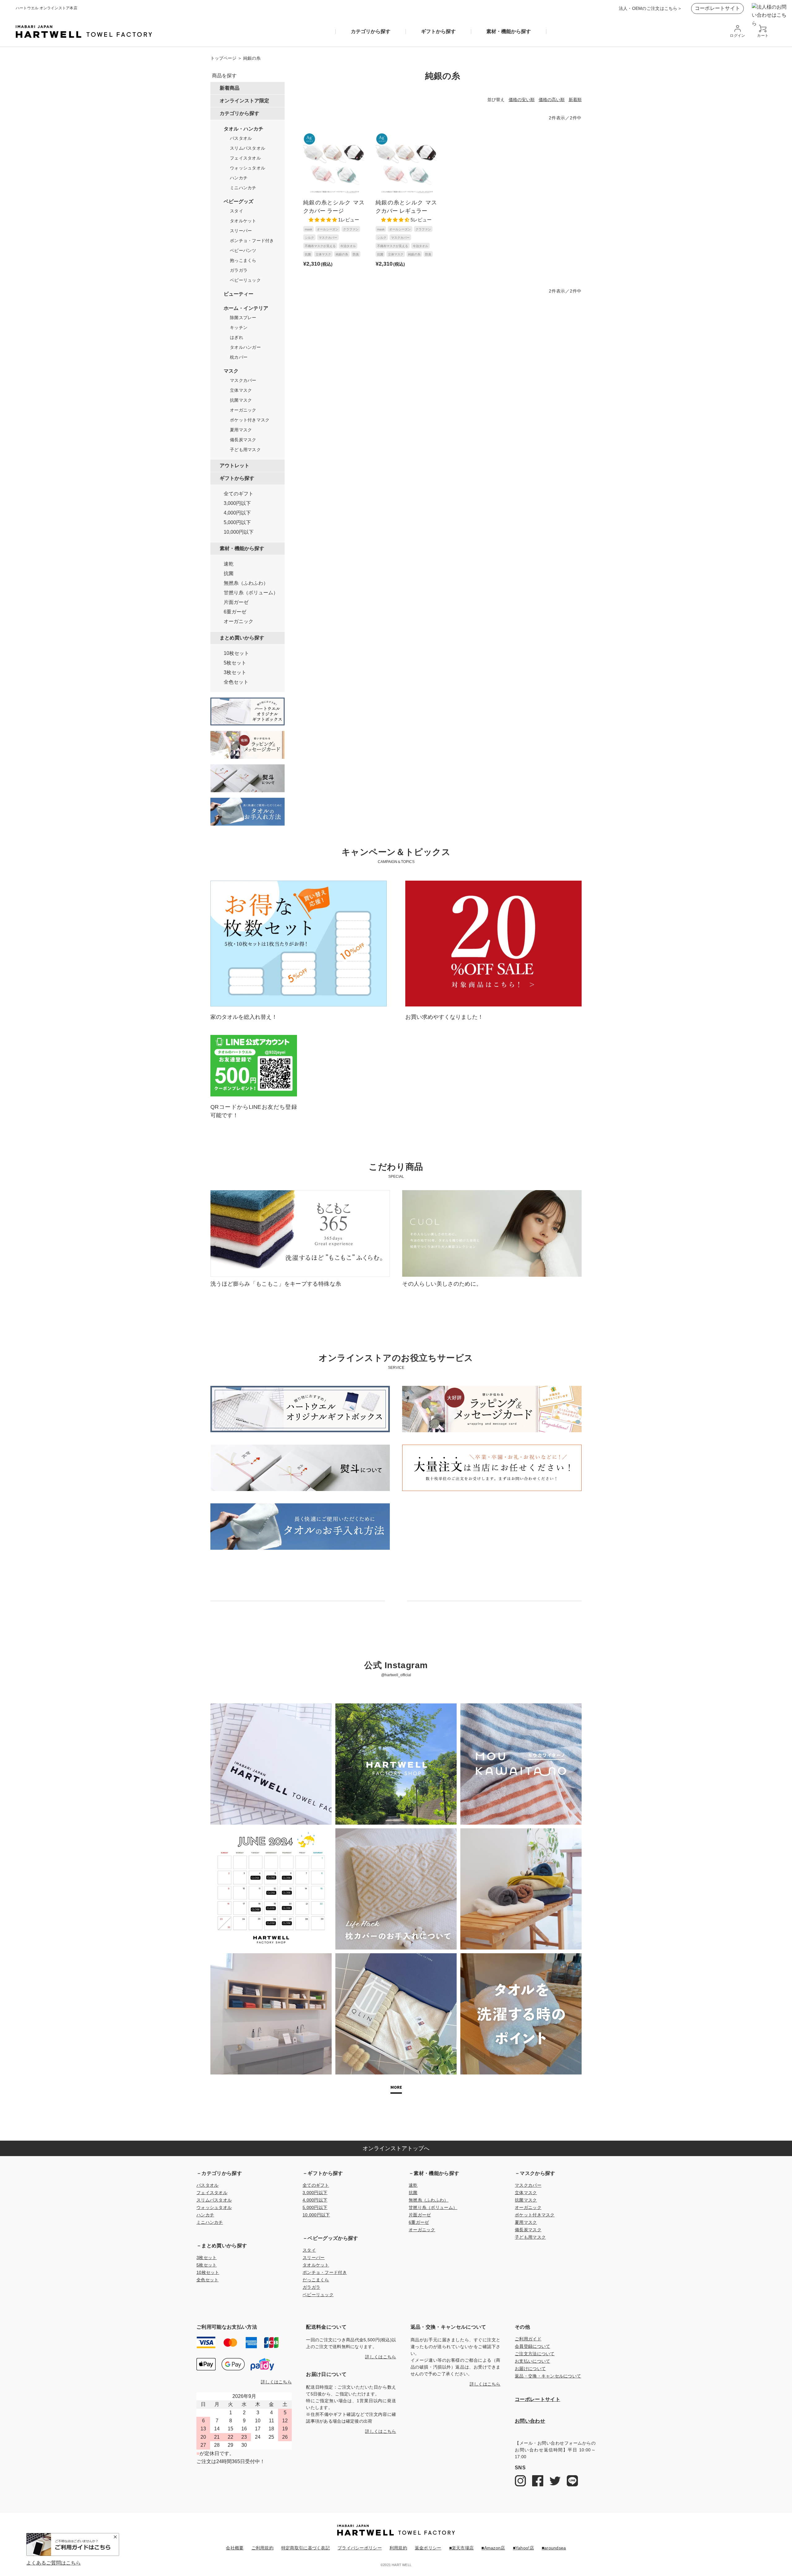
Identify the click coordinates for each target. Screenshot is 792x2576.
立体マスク (241, 390)
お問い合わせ (530, 2421)
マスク (231, 371)
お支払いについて (532, 2361)
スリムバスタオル (247, 148)
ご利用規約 (263, 2548)
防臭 (356, 254)
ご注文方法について (535, 2354)
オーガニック (243, 410)
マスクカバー (243, 380)
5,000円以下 (237, 523)
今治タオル (348, 246)
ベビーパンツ (243, 250)
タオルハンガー (245, 347)
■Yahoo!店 (523, 2548)
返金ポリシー (428, 2548)
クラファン (351, 229)
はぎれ (237, 337)
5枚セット (235, 663)
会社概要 (235, 2548)
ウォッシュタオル (247, 168)
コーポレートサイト (718, 8)
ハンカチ (239, 178)
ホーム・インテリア (246, 308)
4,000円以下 (237, 513)
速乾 (229, 564)
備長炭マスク (243, 440)
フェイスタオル (245, 158)
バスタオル (241, 138)
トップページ (223, 58)
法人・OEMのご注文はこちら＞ (650, 8)
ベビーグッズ (239, 202)
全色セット (236, 682)
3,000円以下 (237, 503)
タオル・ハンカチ (243, 129)
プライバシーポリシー (360, 2548)
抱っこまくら (243, 260)
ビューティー (239, 294)
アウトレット (235, 465)
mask (308, 229)
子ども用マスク (245, 450)
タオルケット (243, 221)
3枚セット (235, 673)
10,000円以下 (239, 532)
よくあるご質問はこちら (54, 2563)
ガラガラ (239, 270)
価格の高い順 (552, 100)
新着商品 (230, 88)
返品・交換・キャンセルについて (548, 2376)
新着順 (575, 100)
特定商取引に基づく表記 (306, 2548)
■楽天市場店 (462, 2548)
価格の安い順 (522, 100)
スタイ (237, 211)
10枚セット (236, 653)
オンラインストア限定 (244, 100)
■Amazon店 (493, 2548)
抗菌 (229, 574)
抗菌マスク (241, 400)
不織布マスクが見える (320, 246)
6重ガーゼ (235, 612)
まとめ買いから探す (242, 637)
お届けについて (530, 2369)
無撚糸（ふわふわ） (246, 583)
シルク (309, 238)
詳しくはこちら (276, 2382)
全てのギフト (239, 494)
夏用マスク (241, 430)
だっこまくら (316, 2280)
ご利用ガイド (528, 2339)
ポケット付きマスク (250, 420)
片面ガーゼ (236, 602)
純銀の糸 (342, 254)
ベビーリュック (245, 280)
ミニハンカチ (243, 188)
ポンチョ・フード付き (252, 241)
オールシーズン (328, 229)
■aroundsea (554, 2548)
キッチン (239, 327)
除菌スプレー (243, 318)
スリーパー (241, 231)
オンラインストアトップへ (396, 2148)
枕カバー (239, 357)
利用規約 (398, 2548)
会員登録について (532, 2346)
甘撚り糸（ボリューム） (251, 593)
